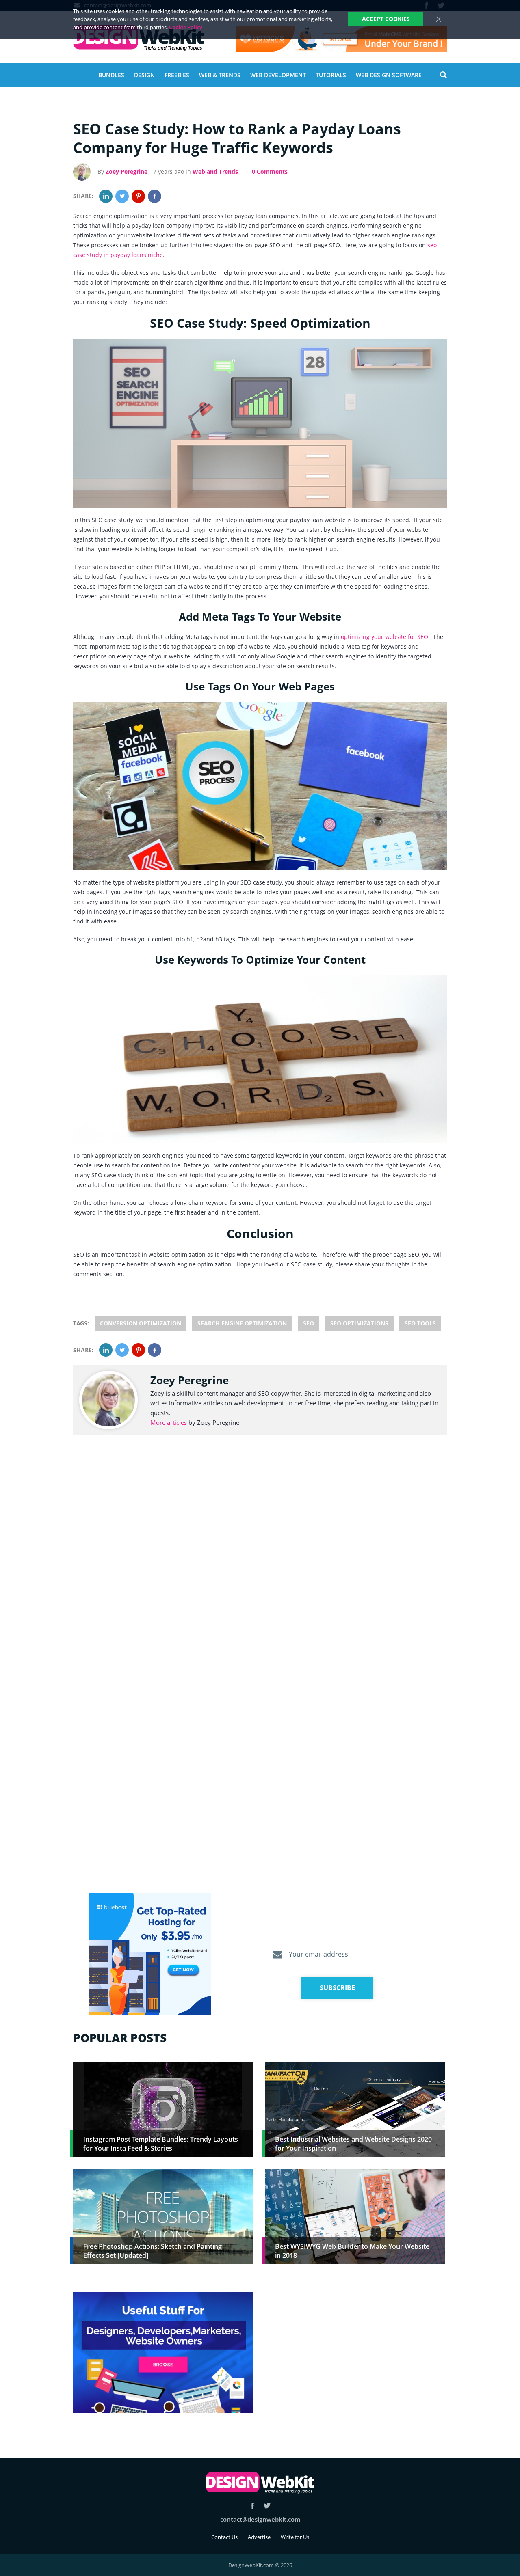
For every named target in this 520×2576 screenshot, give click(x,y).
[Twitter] (122, 196)
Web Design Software (389, 75)
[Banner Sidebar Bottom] (163, 2353)
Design (144, 75)
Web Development (278, 75)
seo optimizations (359, 1323)
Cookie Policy (186, 27)
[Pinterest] (138, 196)
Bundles (111, 75)
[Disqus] (260, 1564)
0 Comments (270, 172)
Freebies (177, 75)
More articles (169, 1422)
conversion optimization (141, 1323)
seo (309, 1323)
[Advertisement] (355, 2349)
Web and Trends (215, 172)
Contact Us (224, 2537)
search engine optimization (242, 1323)
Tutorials (331, 75)
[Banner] (342, 39)
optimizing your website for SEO (385, 637)
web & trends (220, 75)
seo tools (420, 1323)
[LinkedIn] (106, 196)
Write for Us (295, 2537)
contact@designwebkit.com (260, 2519)
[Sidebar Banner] (150, 1955)
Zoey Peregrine (127, 172)
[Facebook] (155, 196)
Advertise (259, 2537)
